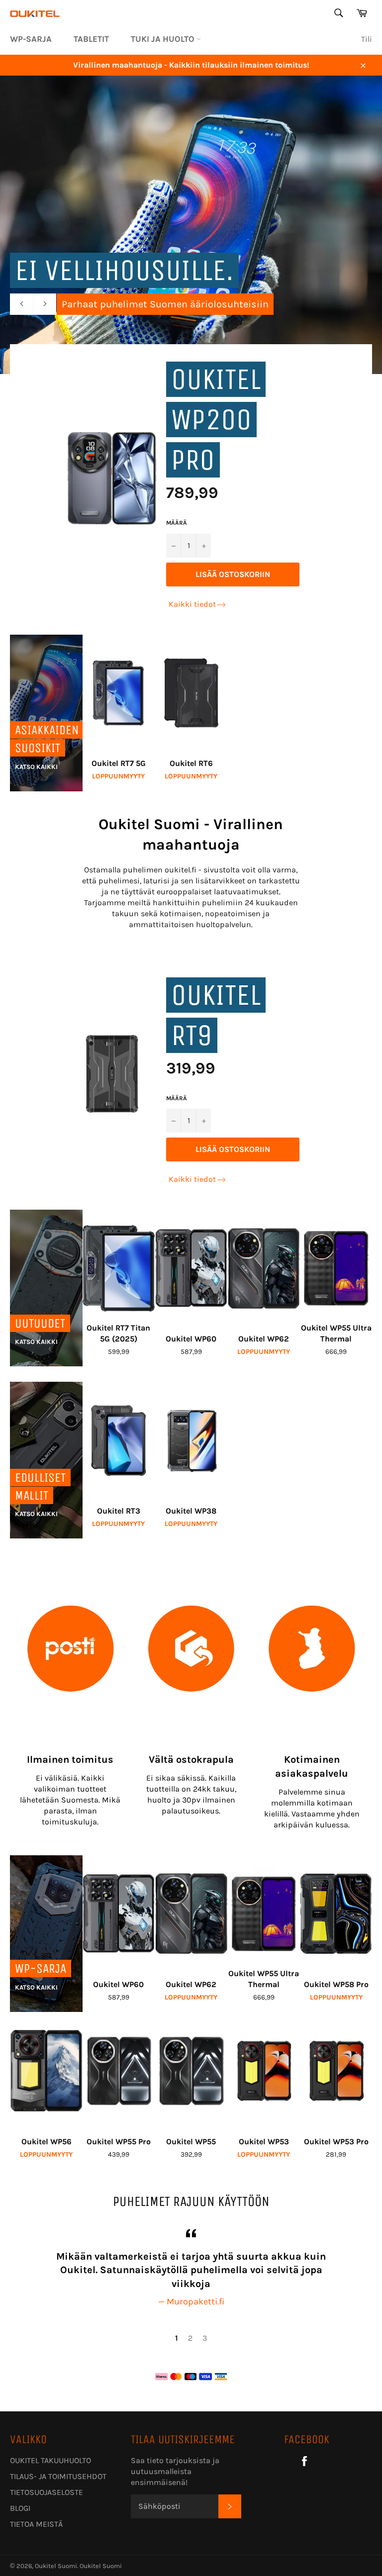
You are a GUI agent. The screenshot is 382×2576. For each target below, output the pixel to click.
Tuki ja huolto (164, 39)
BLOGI (20, 2508)
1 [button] (177, 2338)
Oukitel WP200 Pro (216, 420)
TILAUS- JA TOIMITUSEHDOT (58, 2476)
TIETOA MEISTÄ (36, 2524)
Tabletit (91, 39)
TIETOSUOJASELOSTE (47, 2492)
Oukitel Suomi (56, 2566)
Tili (367, 39)
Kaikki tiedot (192, 604)
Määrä (177, 523)
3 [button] (205, 2338)
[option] (191, 2267)
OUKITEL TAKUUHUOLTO (50, 2460)
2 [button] (190, 2338)
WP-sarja (31, 39)
